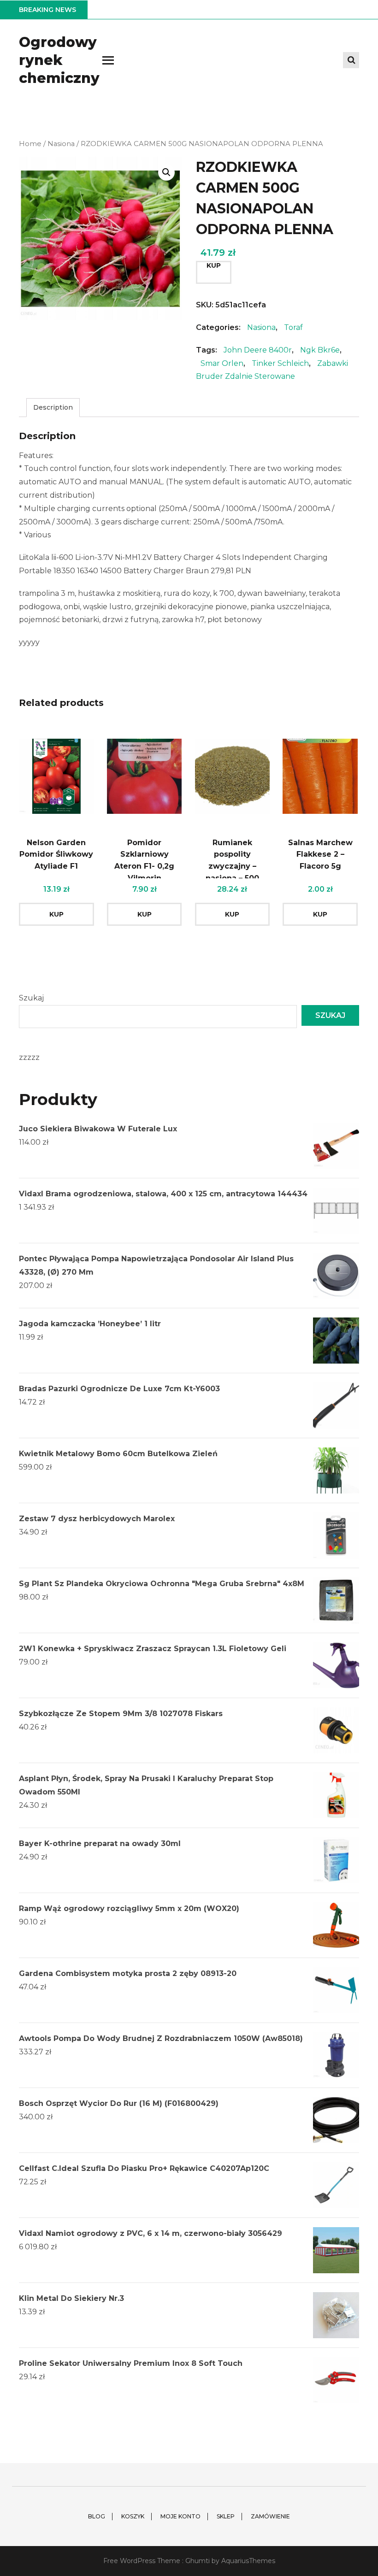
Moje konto (180, 2516)
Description (53, 407)
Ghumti (198, 2561)
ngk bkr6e (320, 350)
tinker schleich (280, 363)
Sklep (226, 2516)
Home (30, 144)
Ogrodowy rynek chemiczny (59, 60)
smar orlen (222, 363)
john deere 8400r (258, 350)
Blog (97, 2516)
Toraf (293, 327)
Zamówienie (270, 2516)
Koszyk (133, 2516)
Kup (214, 265)
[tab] (53, 408)
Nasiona (61, 144)
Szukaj (31, 998)
